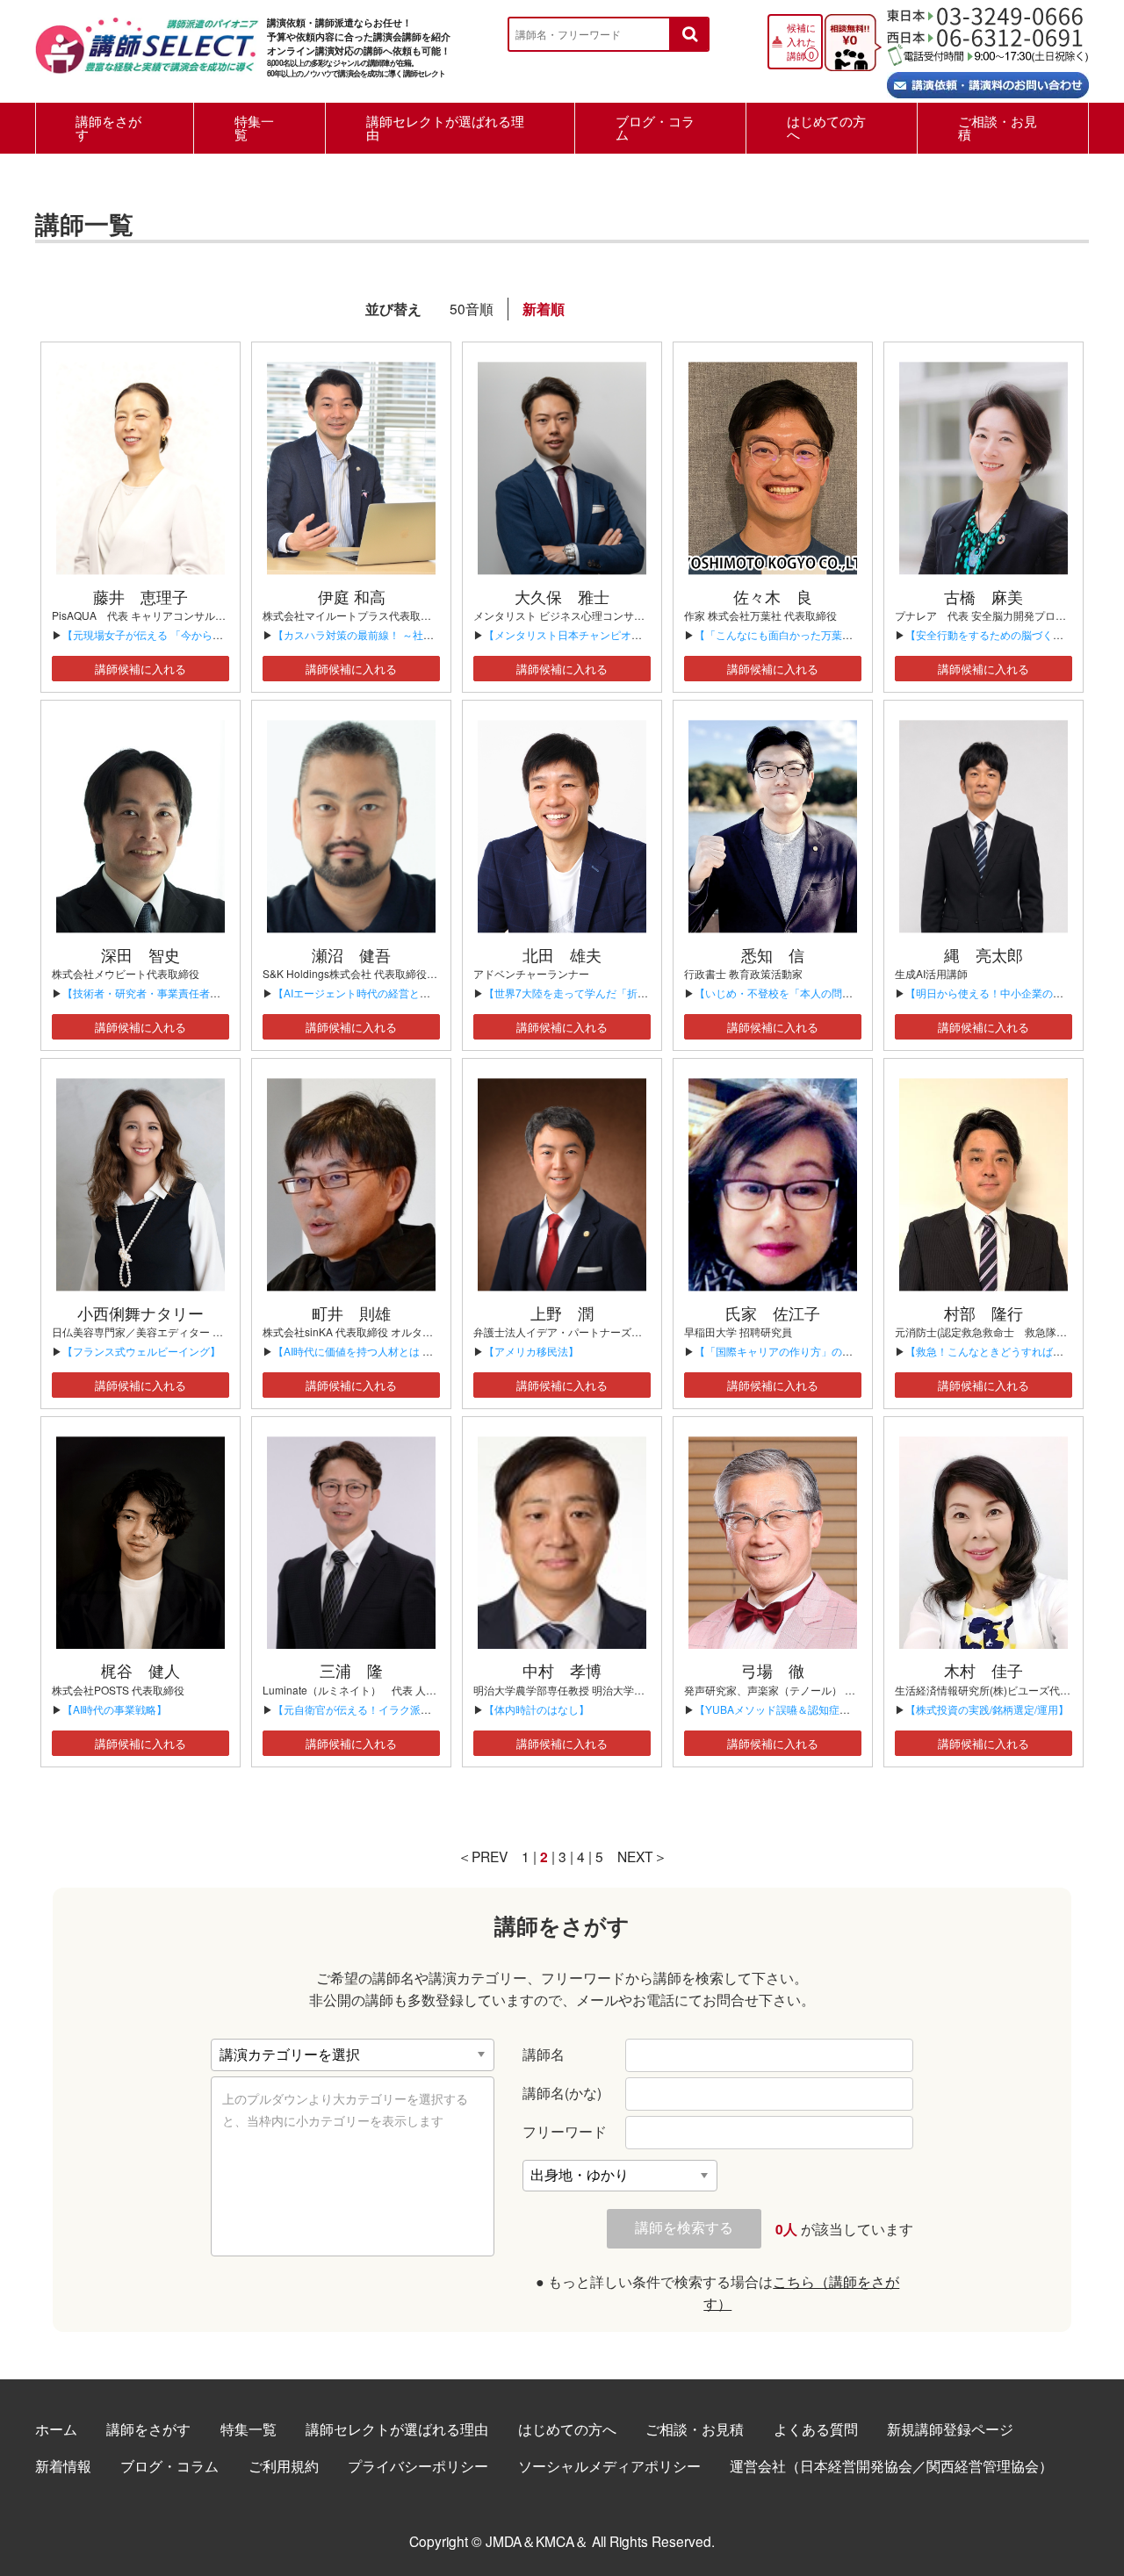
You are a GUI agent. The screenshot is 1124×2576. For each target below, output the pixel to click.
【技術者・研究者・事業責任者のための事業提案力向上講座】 (210, 993)
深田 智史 (140, 954)
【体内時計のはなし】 (537, 1709)
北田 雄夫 (562, 954)
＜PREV (483, 1856)
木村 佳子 (983, 1670)
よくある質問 (816, 2428)
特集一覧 (254, 127)
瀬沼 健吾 (351, 954)
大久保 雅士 (562, 596)
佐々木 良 (773, 596)
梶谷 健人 (140, 1670)
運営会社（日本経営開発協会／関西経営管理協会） (891, 2465)
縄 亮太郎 (983, 954)
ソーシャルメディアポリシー (609, 2465)
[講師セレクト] (147, 55)
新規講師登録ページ (950, 2428)
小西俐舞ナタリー (140, 1313)
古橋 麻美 (983, 596)
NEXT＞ (642, 1856)
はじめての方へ (826, 127)
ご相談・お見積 (998, 127)
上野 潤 (562, 1313)
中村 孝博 (562, 1670)
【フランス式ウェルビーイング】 (141, 1351)
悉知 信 (773, 954)
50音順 (472, 308)
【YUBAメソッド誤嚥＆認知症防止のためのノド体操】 (825, 1709)
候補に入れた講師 (801, 41)
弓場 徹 (773, 1670)
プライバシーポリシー (418, 2465)
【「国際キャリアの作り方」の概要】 (784, 1351)
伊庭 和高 (352, 596)
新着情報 (63, 2465)
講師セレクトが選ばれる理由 (445, 127)
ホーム (56, 2428)
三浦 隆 (351, 1670)
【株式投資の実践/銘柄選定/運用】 (987, 1709)
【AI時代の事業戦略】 (115, 1709)
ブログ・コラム (655, 127)
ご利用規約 (284, 2465)
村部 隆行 (983, 1313)
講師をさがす (108, 127)
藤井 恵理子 (140, 596)
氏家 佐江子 (773, 1313)
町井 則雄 (351, 1313)
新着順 (544, 309)
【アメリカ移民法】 (531, 1351)
